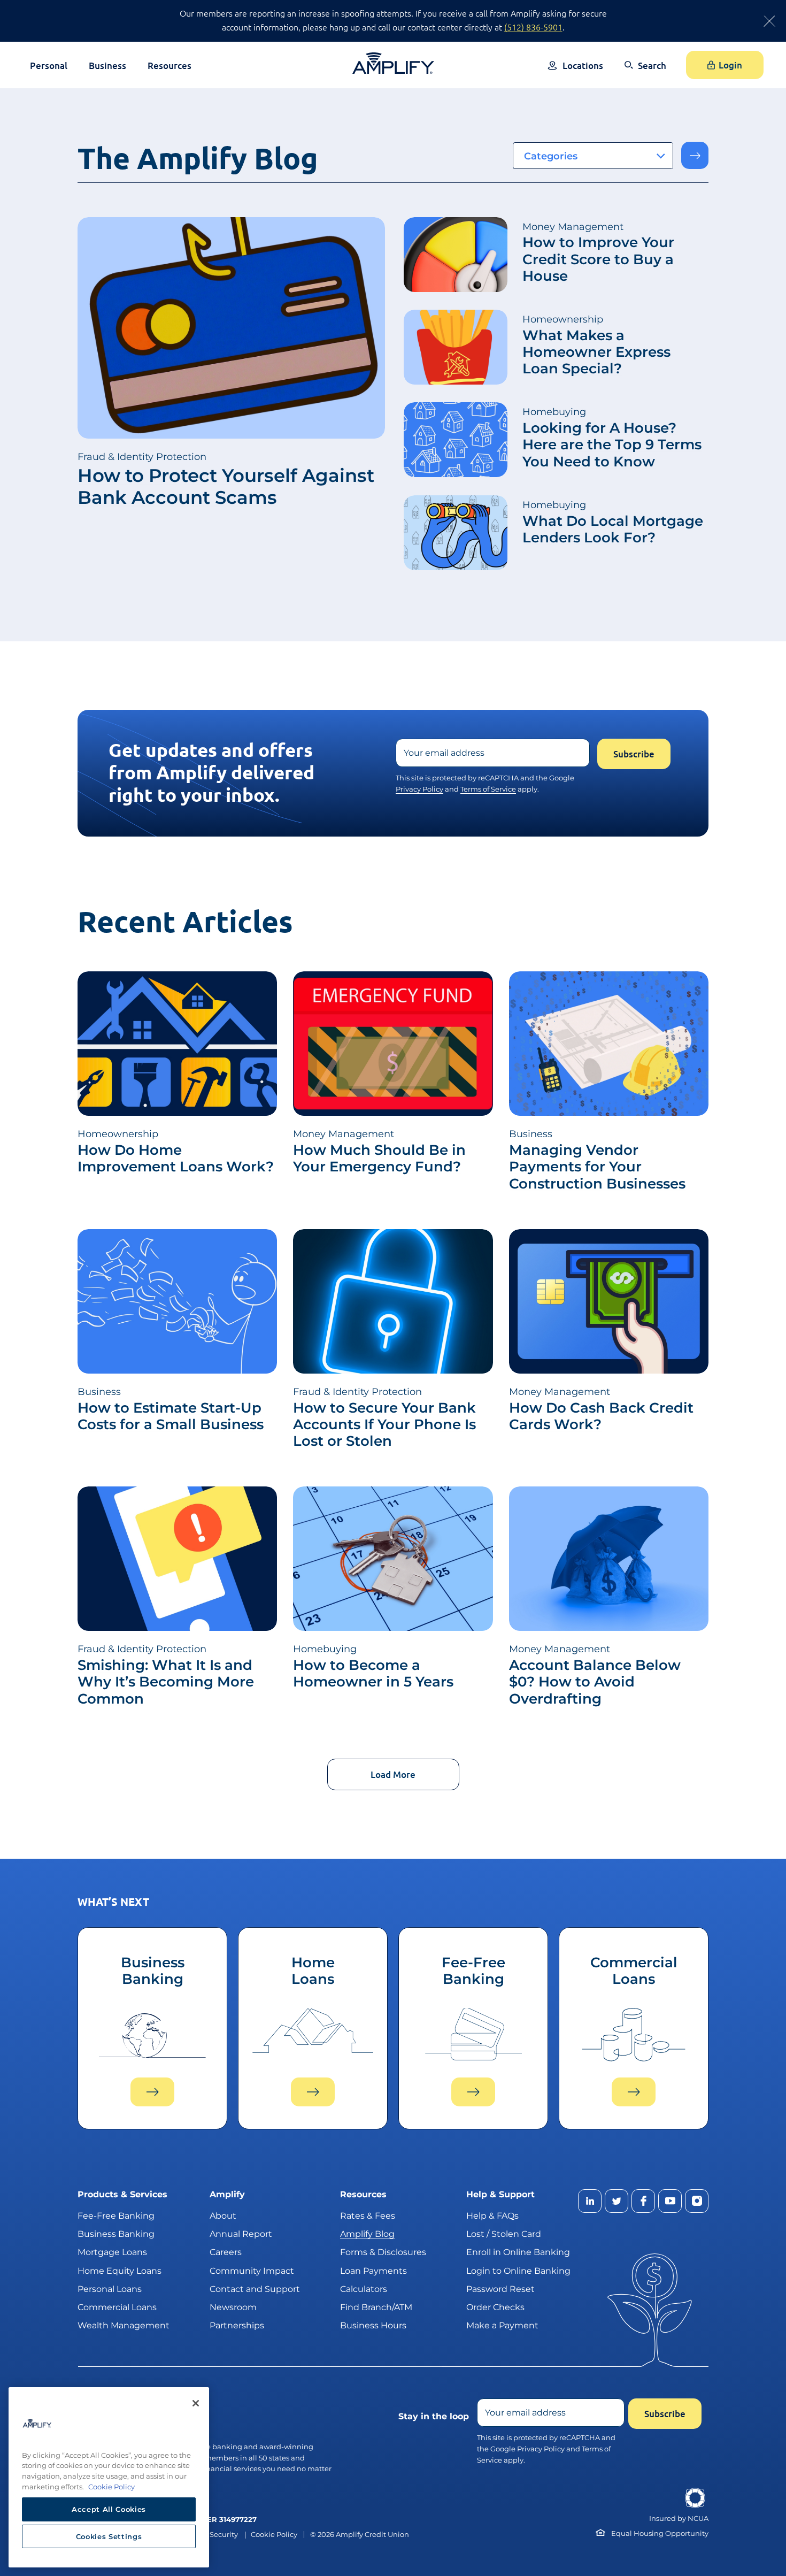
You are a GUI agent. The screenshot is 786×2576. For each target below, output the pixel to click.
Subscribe (634, 754)
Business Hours (373, 2325)
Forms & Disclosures (383, 2252)
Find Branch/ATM (376, 2307)
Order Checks (495, 2307)
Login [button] (730, 65)
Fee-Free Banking (116, 2216)
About (223, 2216)
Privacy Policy (419, 789)
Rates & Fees (368, 2216)
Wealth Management (124, 2325)
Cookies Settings (109, 2536)
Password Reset (500, 2288)
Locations (583, 66)
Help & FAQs (492, 2216)
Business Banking (116, 2234)
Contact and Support (255, 2288)
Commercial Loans (117, 2307)
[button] (645, 73)
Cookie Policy (274, 2534)
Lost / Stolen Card (504, 2234)
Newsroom (233, 2307)
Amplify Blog (367, 2234)
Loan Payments (373, 2270)
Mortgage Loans (112, 2252)
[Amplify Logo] (393, 63)
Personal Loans (110, 2288)
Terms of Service (488, 789)
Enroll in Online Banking (518, 2252)
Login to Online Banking (518, 2270)
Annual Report (241, 2234)
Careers (226, 2252)
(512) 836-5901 (533, 27)
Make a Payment (502, 2325)
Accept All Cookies (109, 2509)
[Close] (196, 2403)
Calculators (364, 2288)
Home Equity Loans (120, 2270)
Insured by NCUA (679, 2518)
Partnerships (237, 2325)
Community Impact (252, 2270)
